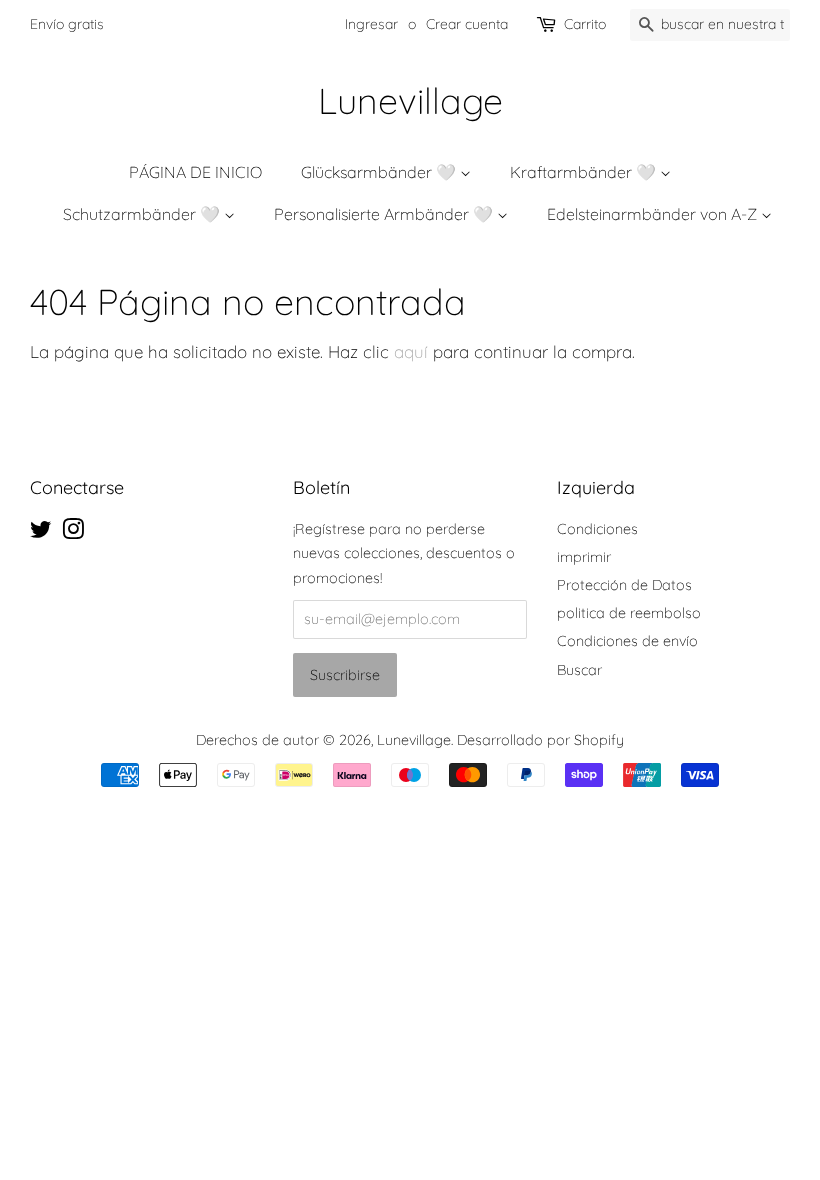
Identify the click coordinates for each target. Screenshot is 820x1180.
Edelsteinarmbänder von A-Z (654, 214)
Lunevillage (410, 100)
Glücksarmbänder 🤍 (380, 172)
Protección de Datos (624, 585)
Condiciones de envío (627, 641)
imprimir (584, 557)
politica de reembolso (629, 613)
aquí (411, 351)
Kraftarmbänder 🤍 (585, 172)
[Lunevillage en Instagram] (73, 533)
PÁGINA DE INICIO (195, 172)
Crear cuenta (467, 24)
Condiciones (597, 529)
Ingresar (371, 24)
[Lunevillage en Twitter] (41, 533)
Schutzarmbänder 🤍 (143, 214)
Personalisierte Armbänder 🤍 (385, 214)
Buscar (579, 670)
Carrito (585, 24)
